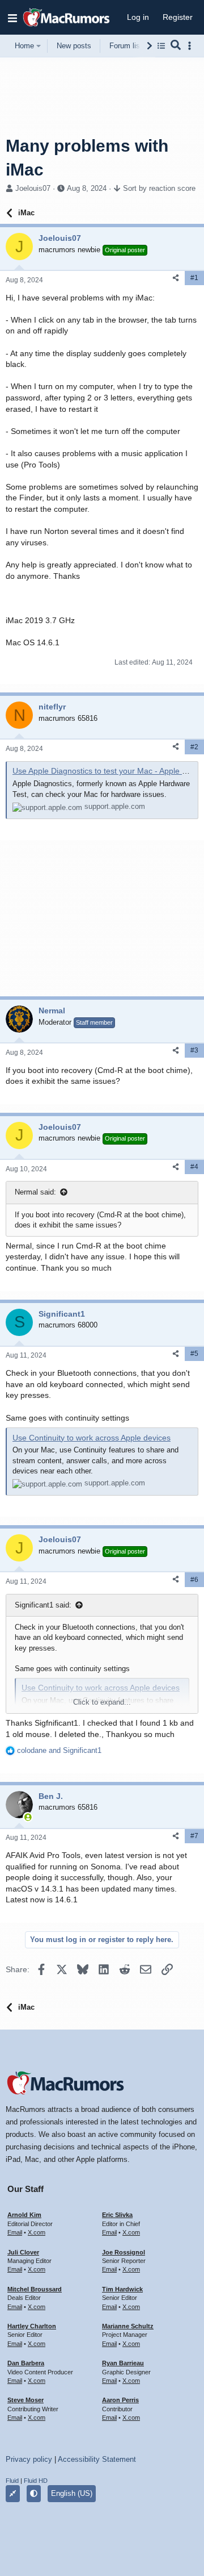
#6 (194, 1580)
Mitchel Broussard (35, 2289)
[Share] (176, 278)
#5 (194, 1354)
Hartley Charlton (32, 2326)
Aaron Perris (120, 2400)
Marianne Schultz (128, 2326)
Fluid (12, 2481)
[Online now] (28, 1817)
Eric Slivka (117, 2215)
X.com (37, 2232)
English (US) (72, 2493)
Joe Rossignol (124, 2252)
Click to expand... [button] (102, 1702)
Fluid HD (36, 2481)
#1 (194, 278)
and (59, 1750)
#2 (194, 747)
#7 (194, 1836)
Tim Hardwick (122, 2289)
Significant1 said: (43, 1605)
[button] (12, 18)
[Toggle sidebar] (192, 46)
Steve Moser (25, 2400)
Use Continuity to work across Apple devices (92, 1438)
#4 (194, 1167)
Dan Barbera (26, 2363)
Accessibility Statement (97, 2459)
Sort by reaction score (159, 188)
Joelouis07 (33, 188)
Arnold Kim (24, 2215)
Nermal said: (35, 1192)
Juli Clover (23, 2252)
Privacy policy (29, 2459)
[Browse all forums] (161, 46)
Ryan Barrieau (123, 2363)
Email (15, 2232)
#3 (194, 1050)
